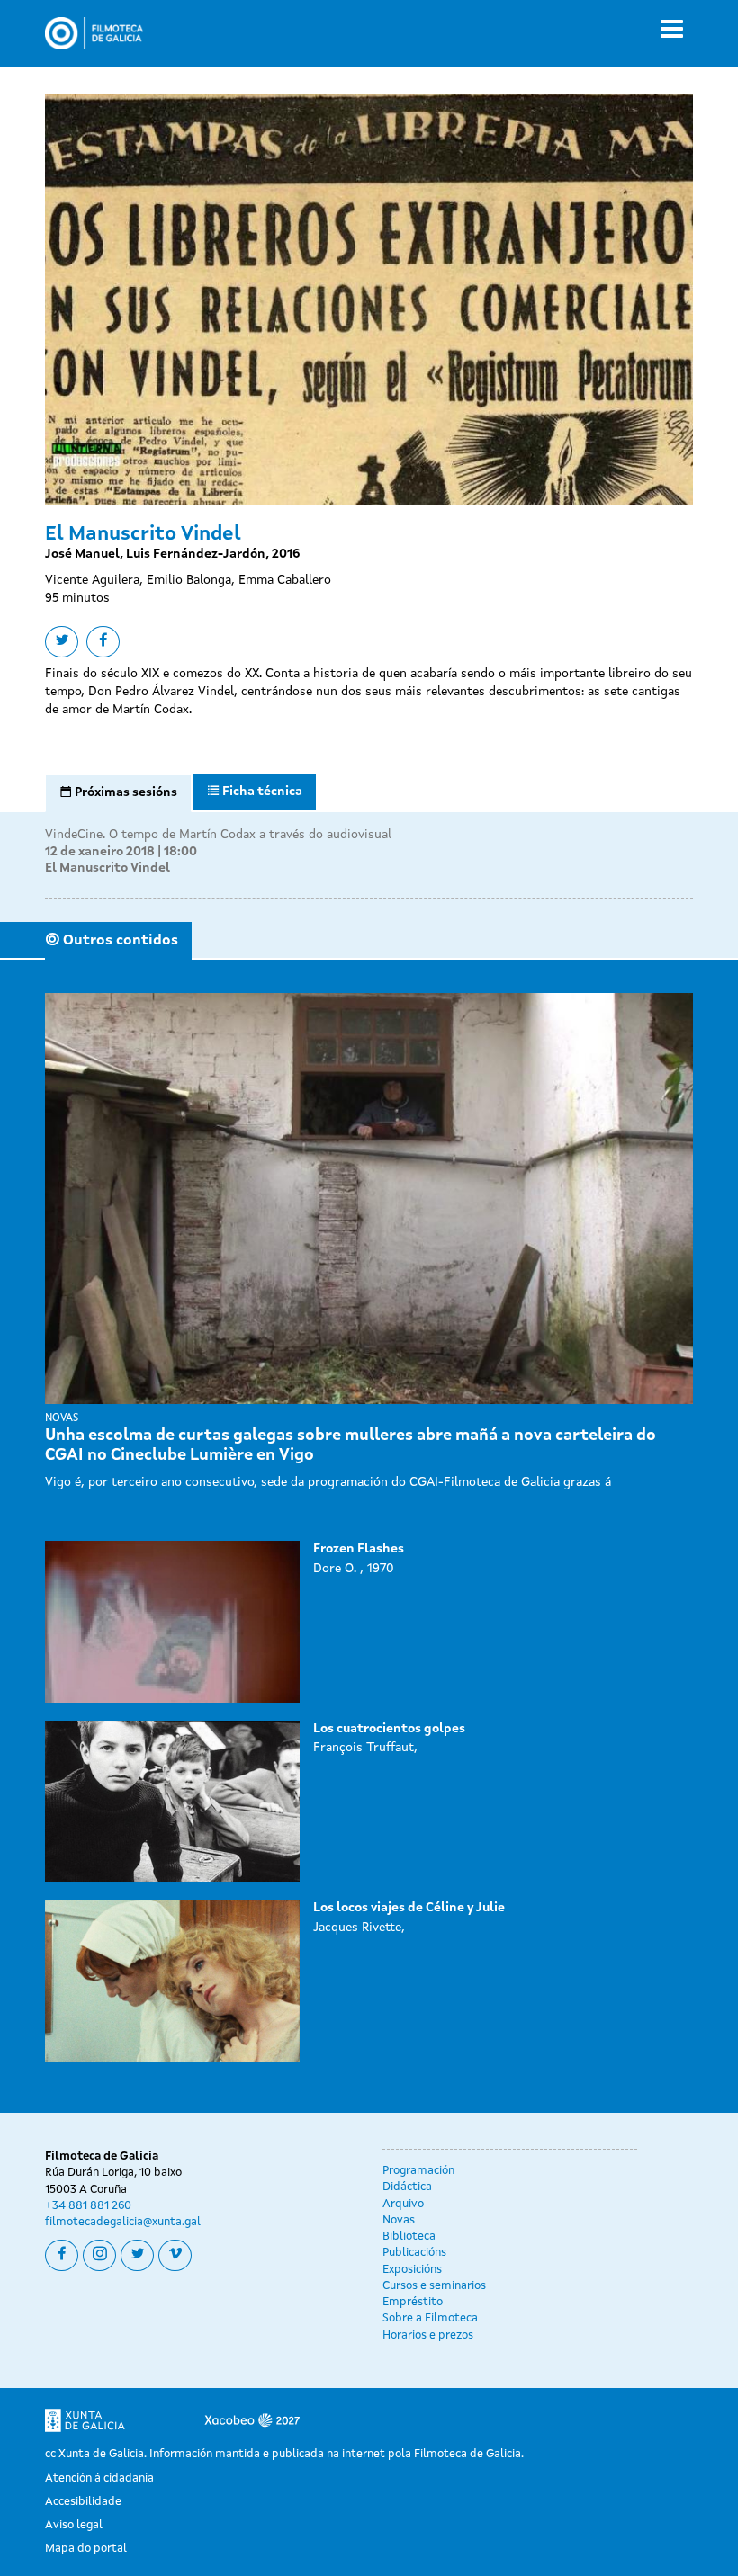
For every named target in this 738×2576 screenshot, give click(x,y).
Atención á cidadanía (99, 2478)
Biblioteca (409, 2236)
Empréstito (413, 2302)
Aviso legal (74, 2525)
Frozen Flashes (359, 1549)
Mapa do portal (86, 2549)
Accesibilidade (83, 2502)
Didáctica (407, 2187)
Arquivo (403, 2204)
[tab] (118, 793)
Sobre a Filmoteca (430, 2318)
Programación (418, 2171)
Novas (399, 2220)
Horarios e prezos (428, 2335)
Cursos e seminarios (434, 2286)
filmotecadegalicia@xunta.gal (123, 2222)
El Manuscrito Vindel (108, 868)
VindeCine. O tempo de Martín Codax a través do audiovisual (218, 835)
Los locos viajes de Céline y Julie (409, 1908)
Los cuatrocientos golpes (389, 1729)
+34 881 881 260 (88, 2206)
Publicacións (414, 2253)
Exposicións (412, 2270)
